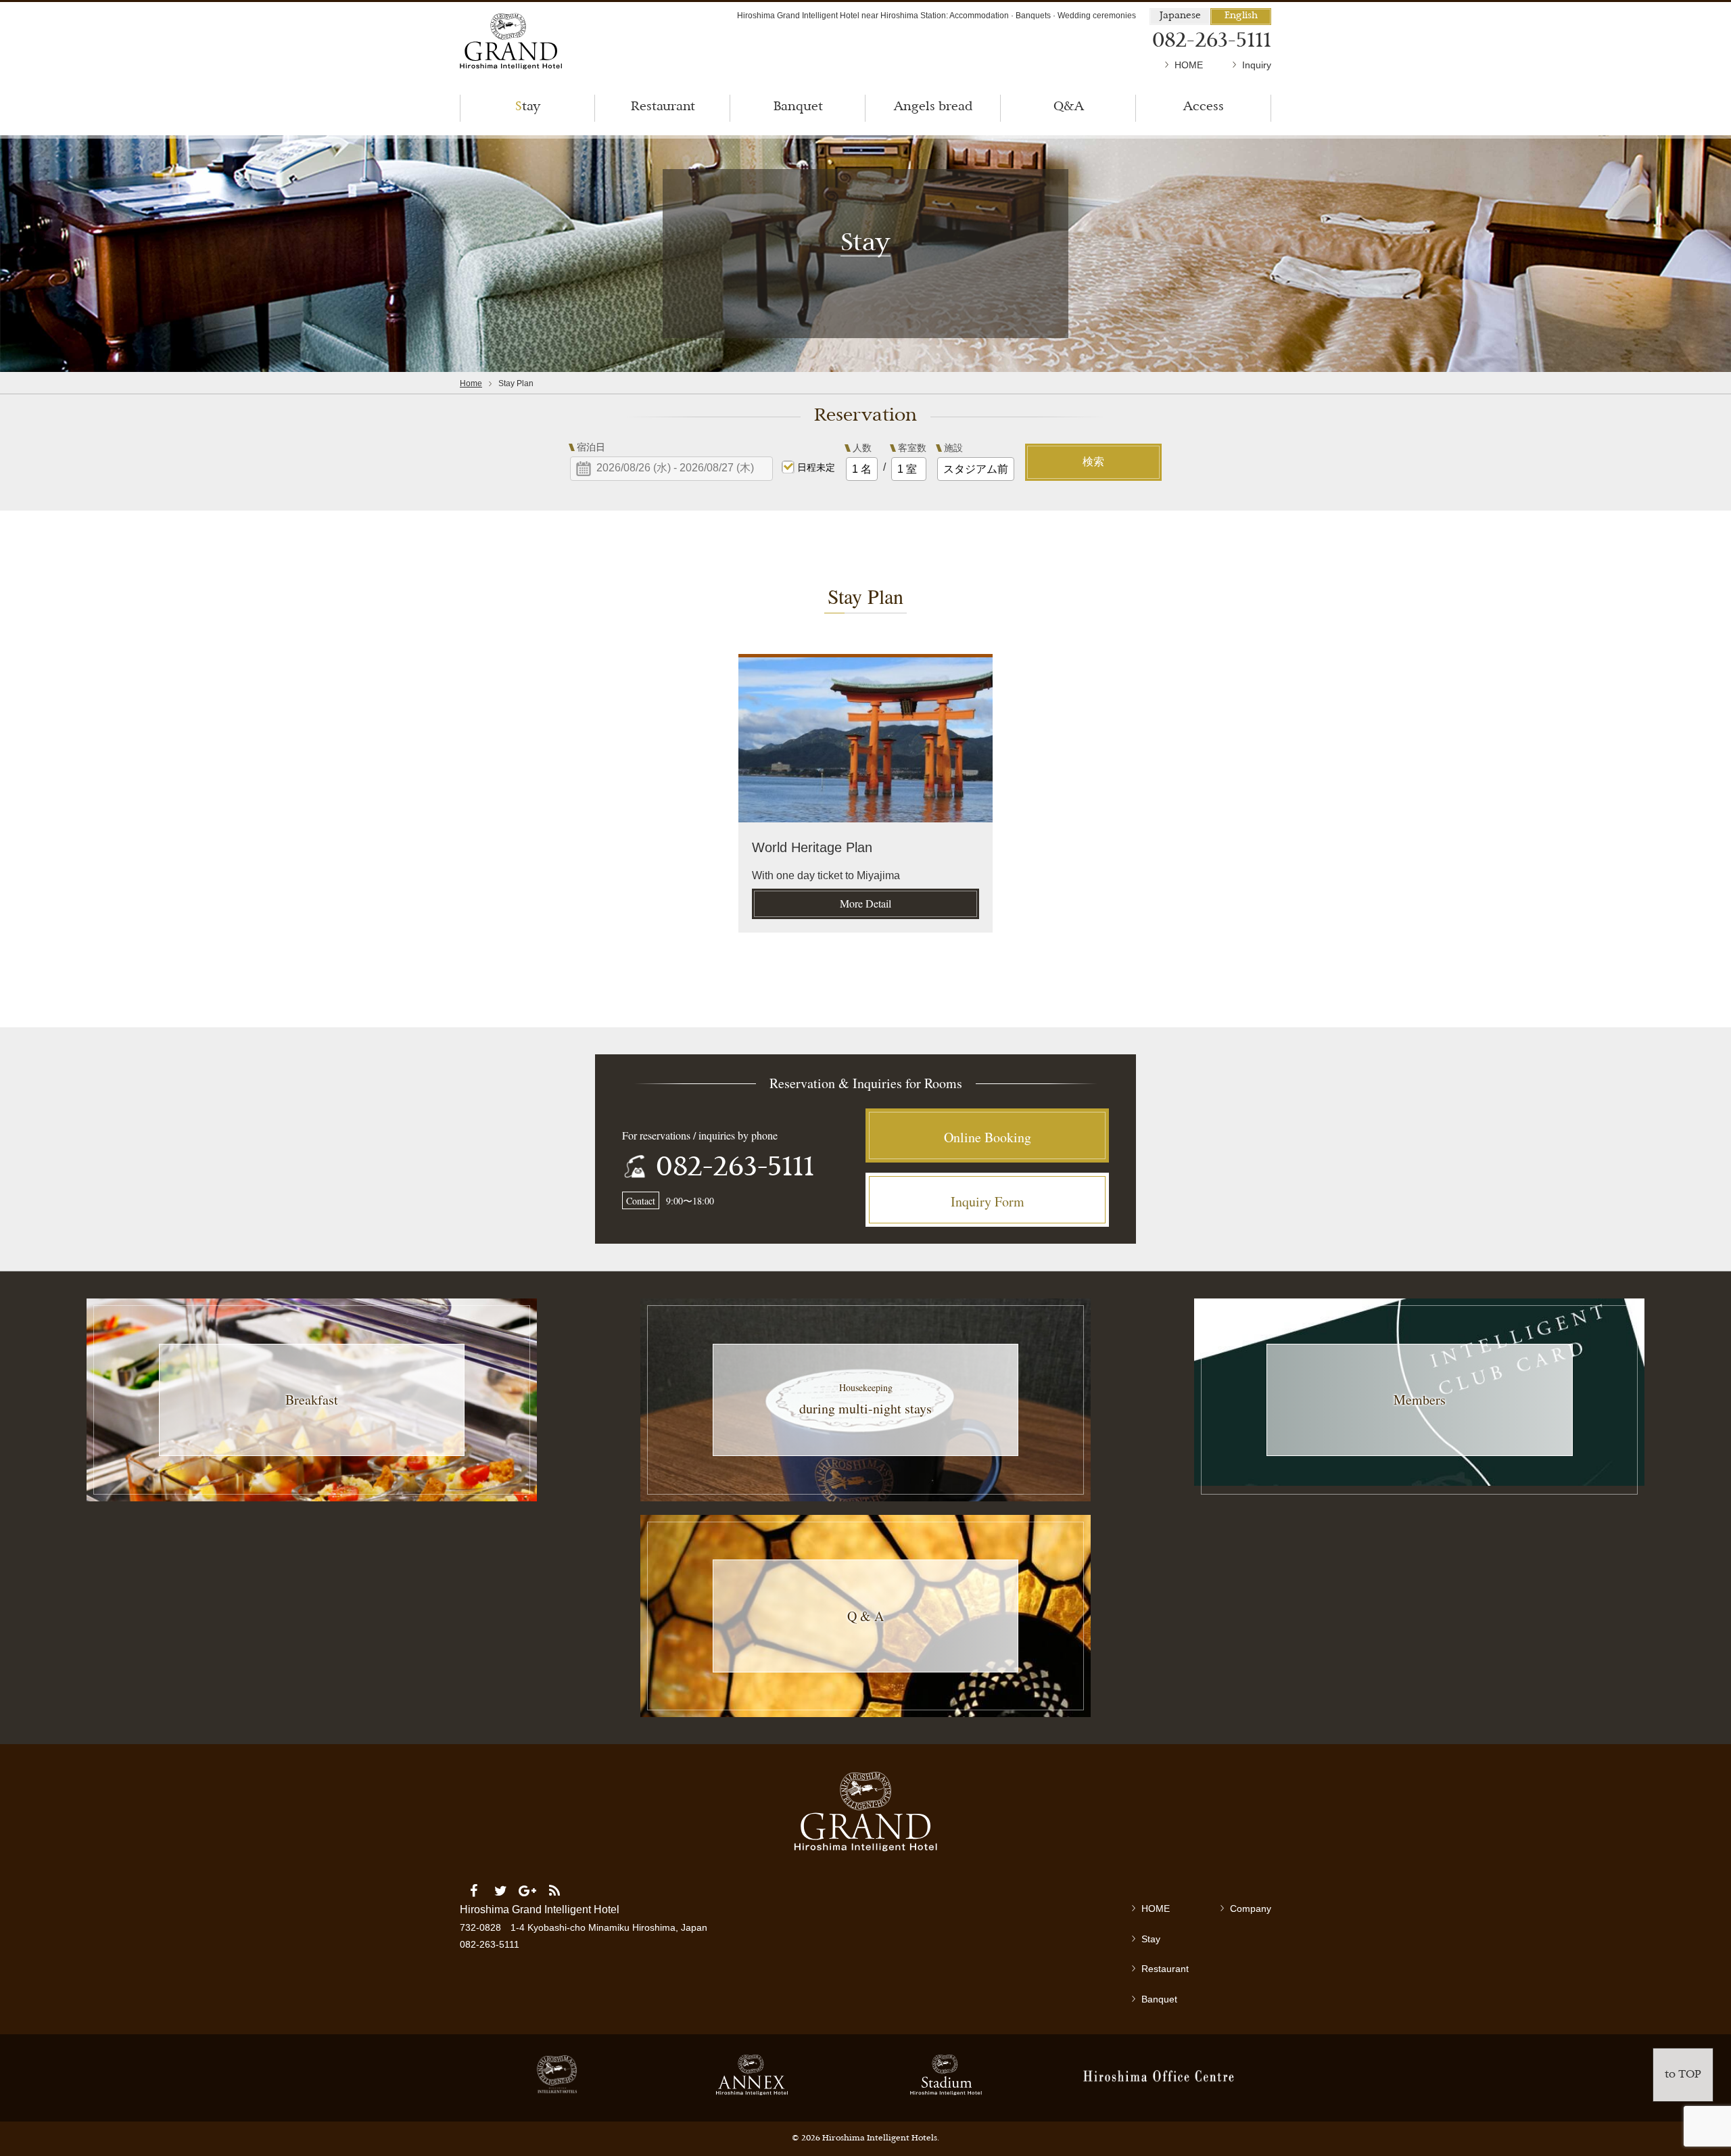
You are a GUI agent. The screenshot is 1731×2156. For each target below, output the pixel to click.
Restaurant (1165, 1969)
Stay (1151, 1939)
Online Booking (988, 1137)
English (1241, 16)
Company (1251, 1908)
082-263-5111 (735, 1169)
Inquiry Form (988, 1201)
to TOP (1683, 2075)
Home (471, 383)
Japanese (1180, 16)
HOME (1189, 65)
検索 (1093, 462)
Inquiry (1257, 65)
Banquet (1159, 1999)
